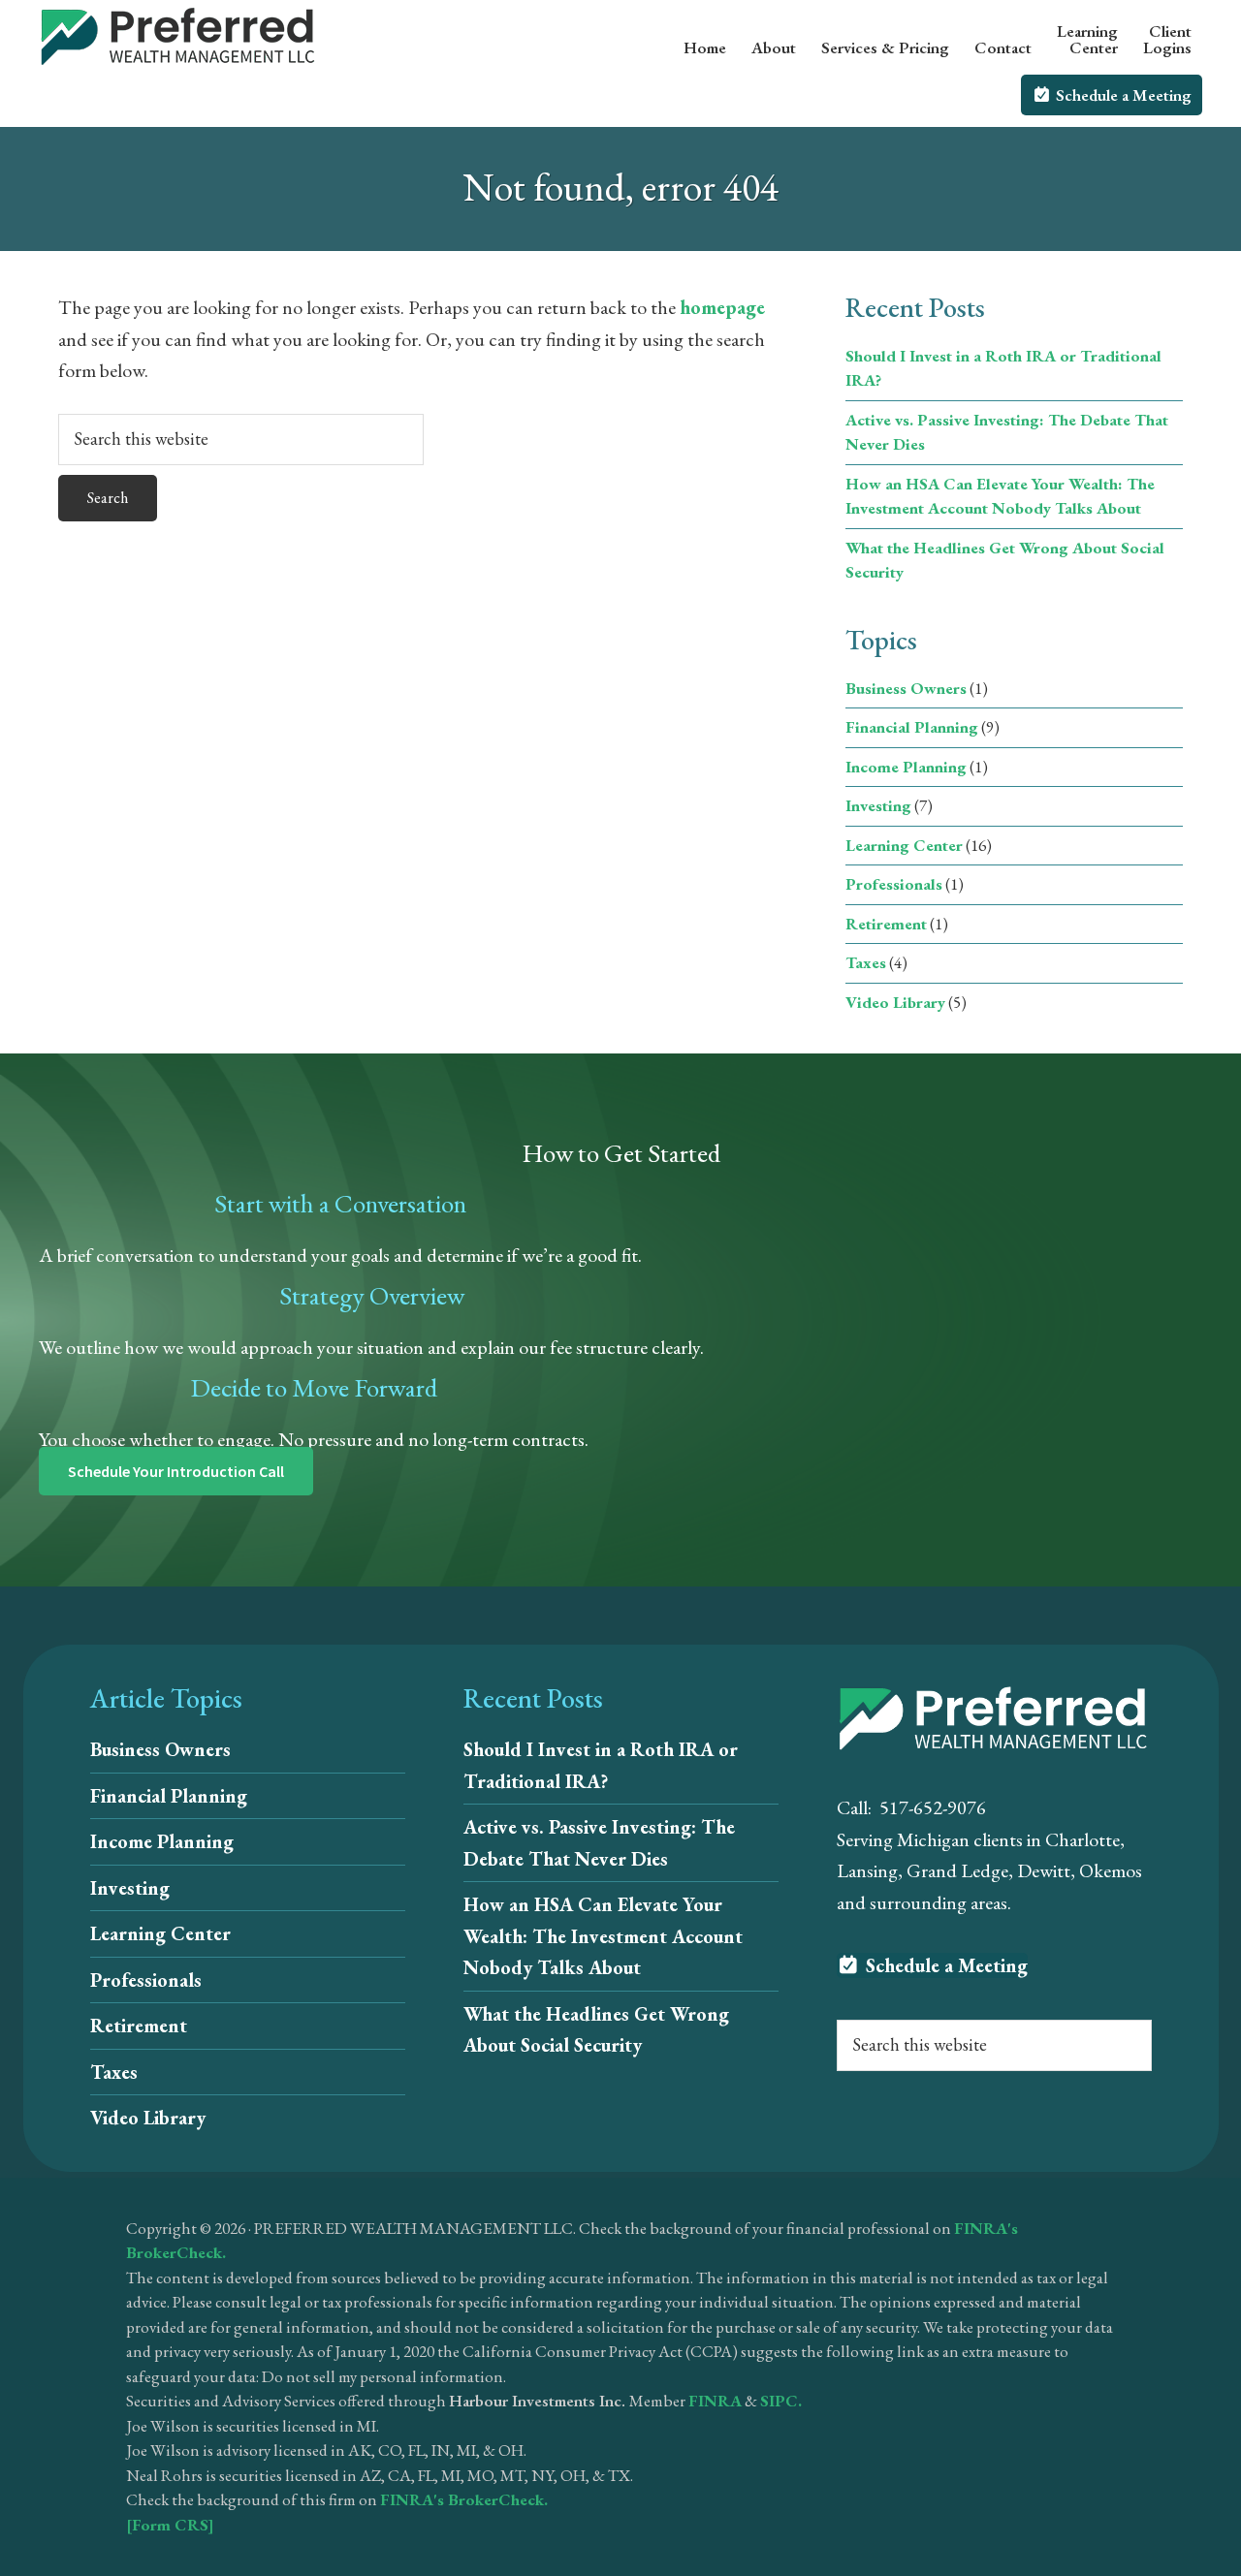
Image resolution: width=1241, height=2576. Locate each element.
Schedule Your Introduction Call (176, 1471)
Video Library (895, 1002)
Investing (878, 805)
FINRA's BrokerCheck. (464, 2499)
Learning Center (904, 845)
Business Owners (906, 688)
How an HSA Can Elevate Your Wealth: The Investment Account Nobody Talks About (603, 1936)
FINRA (715, 2401)
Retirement (886, 924)
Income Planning (906, 767)
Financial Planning (912, 727)
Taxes (866, 962)
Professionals (894, 884)
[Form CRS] (170, 2525)
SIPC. (781, 2401)
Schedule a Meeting (944, 1965)
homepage (722, 307)
